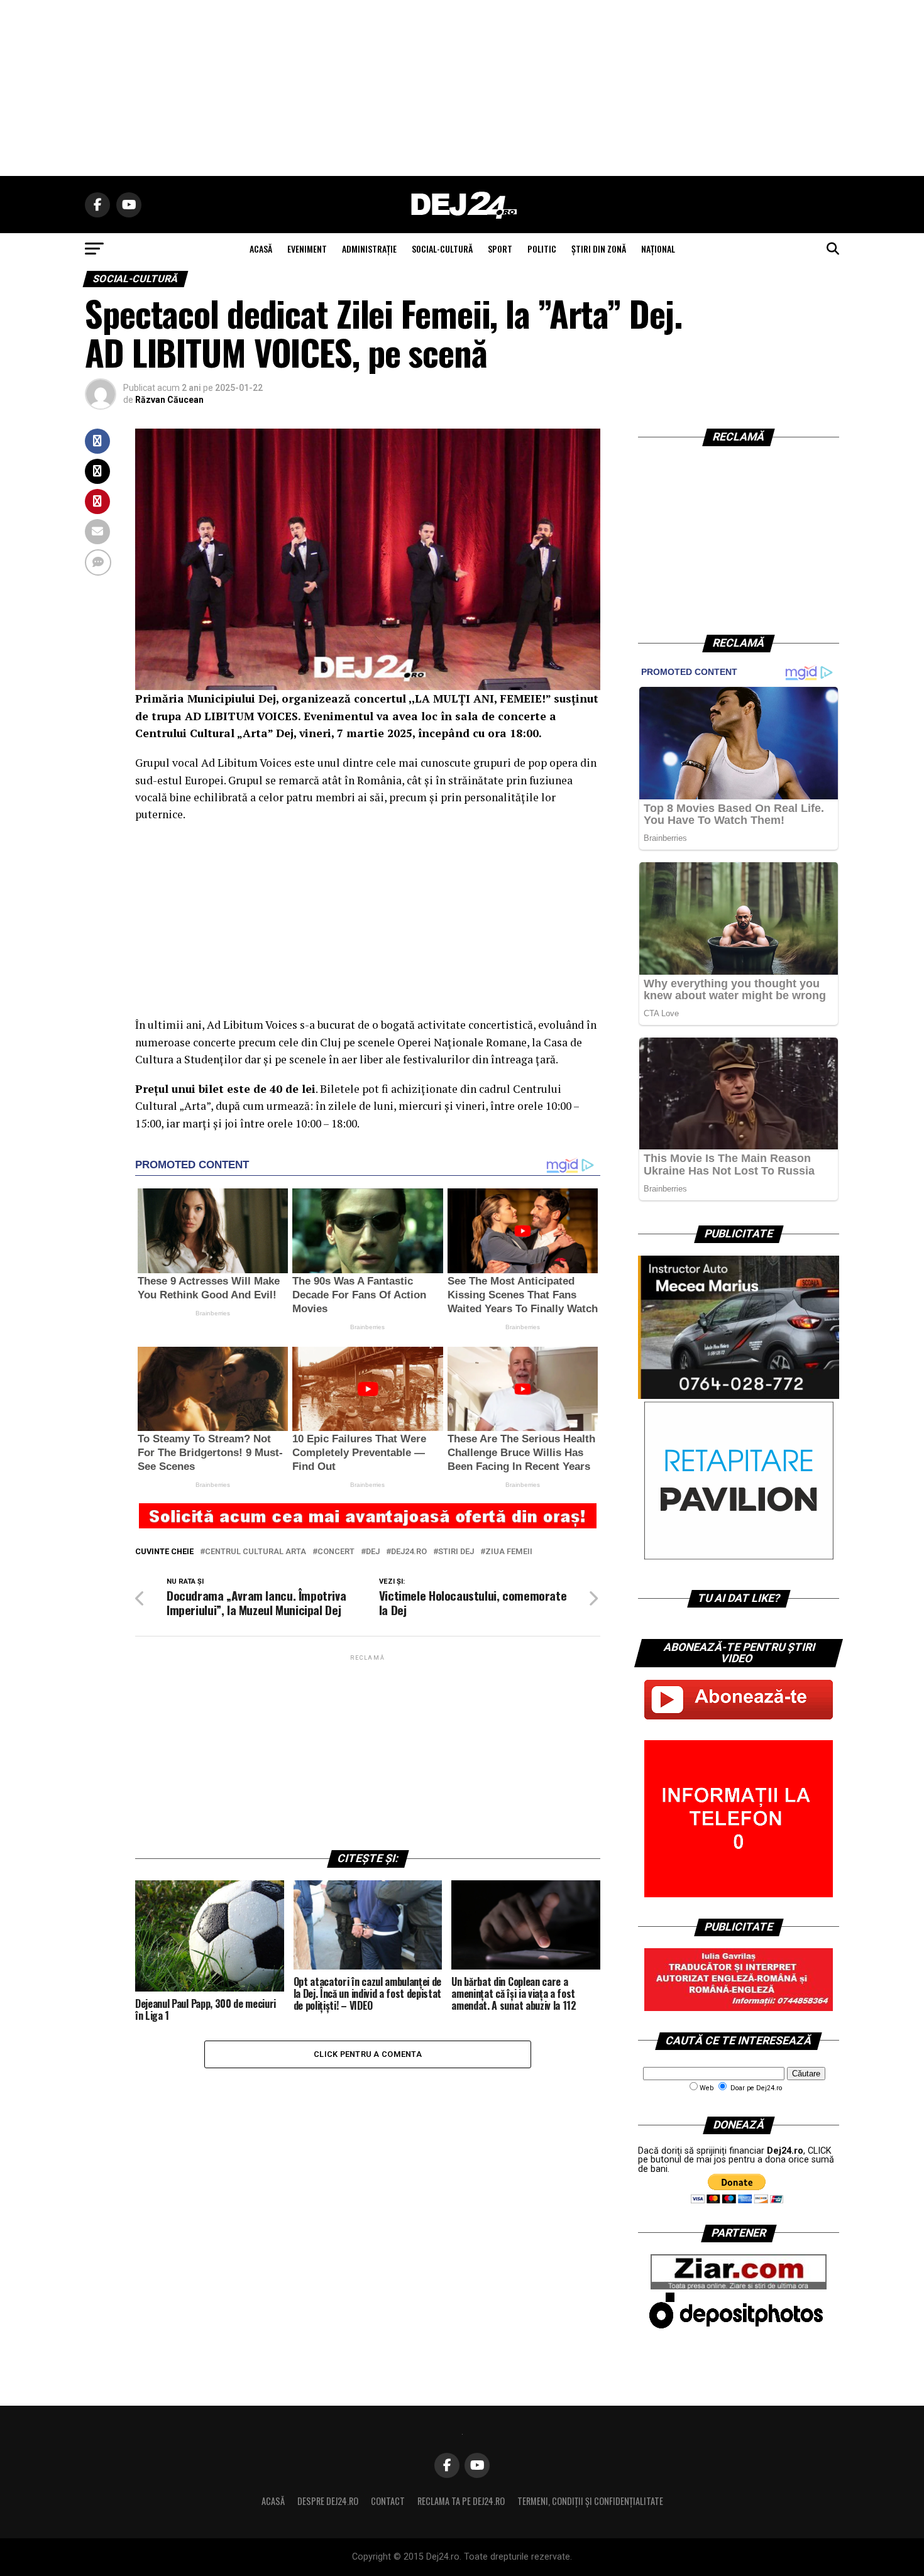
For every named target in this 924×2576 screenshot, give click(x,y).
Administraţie (369, 249)
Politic (542, 249)
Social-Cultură (442, 249)
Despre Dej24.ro (328, 2501)
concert (336, 1552)
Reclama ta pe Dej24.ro (461, 2501)
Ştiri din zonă (599, 249)
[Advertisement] (462, 88)
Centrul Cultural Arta (256, 1552)
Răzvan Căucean (169, 400)
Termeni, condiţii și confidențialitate (590, 2501)
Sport (500, 249)
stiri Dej (456, 1552)
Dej (373, 1552)
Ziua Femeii (509, 1552)
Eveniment (307, 249)
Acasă (273, 2501)
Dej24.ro (409, 1552)
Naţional (658, 249)
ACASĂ (261, 249)
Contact (388, 2501)
